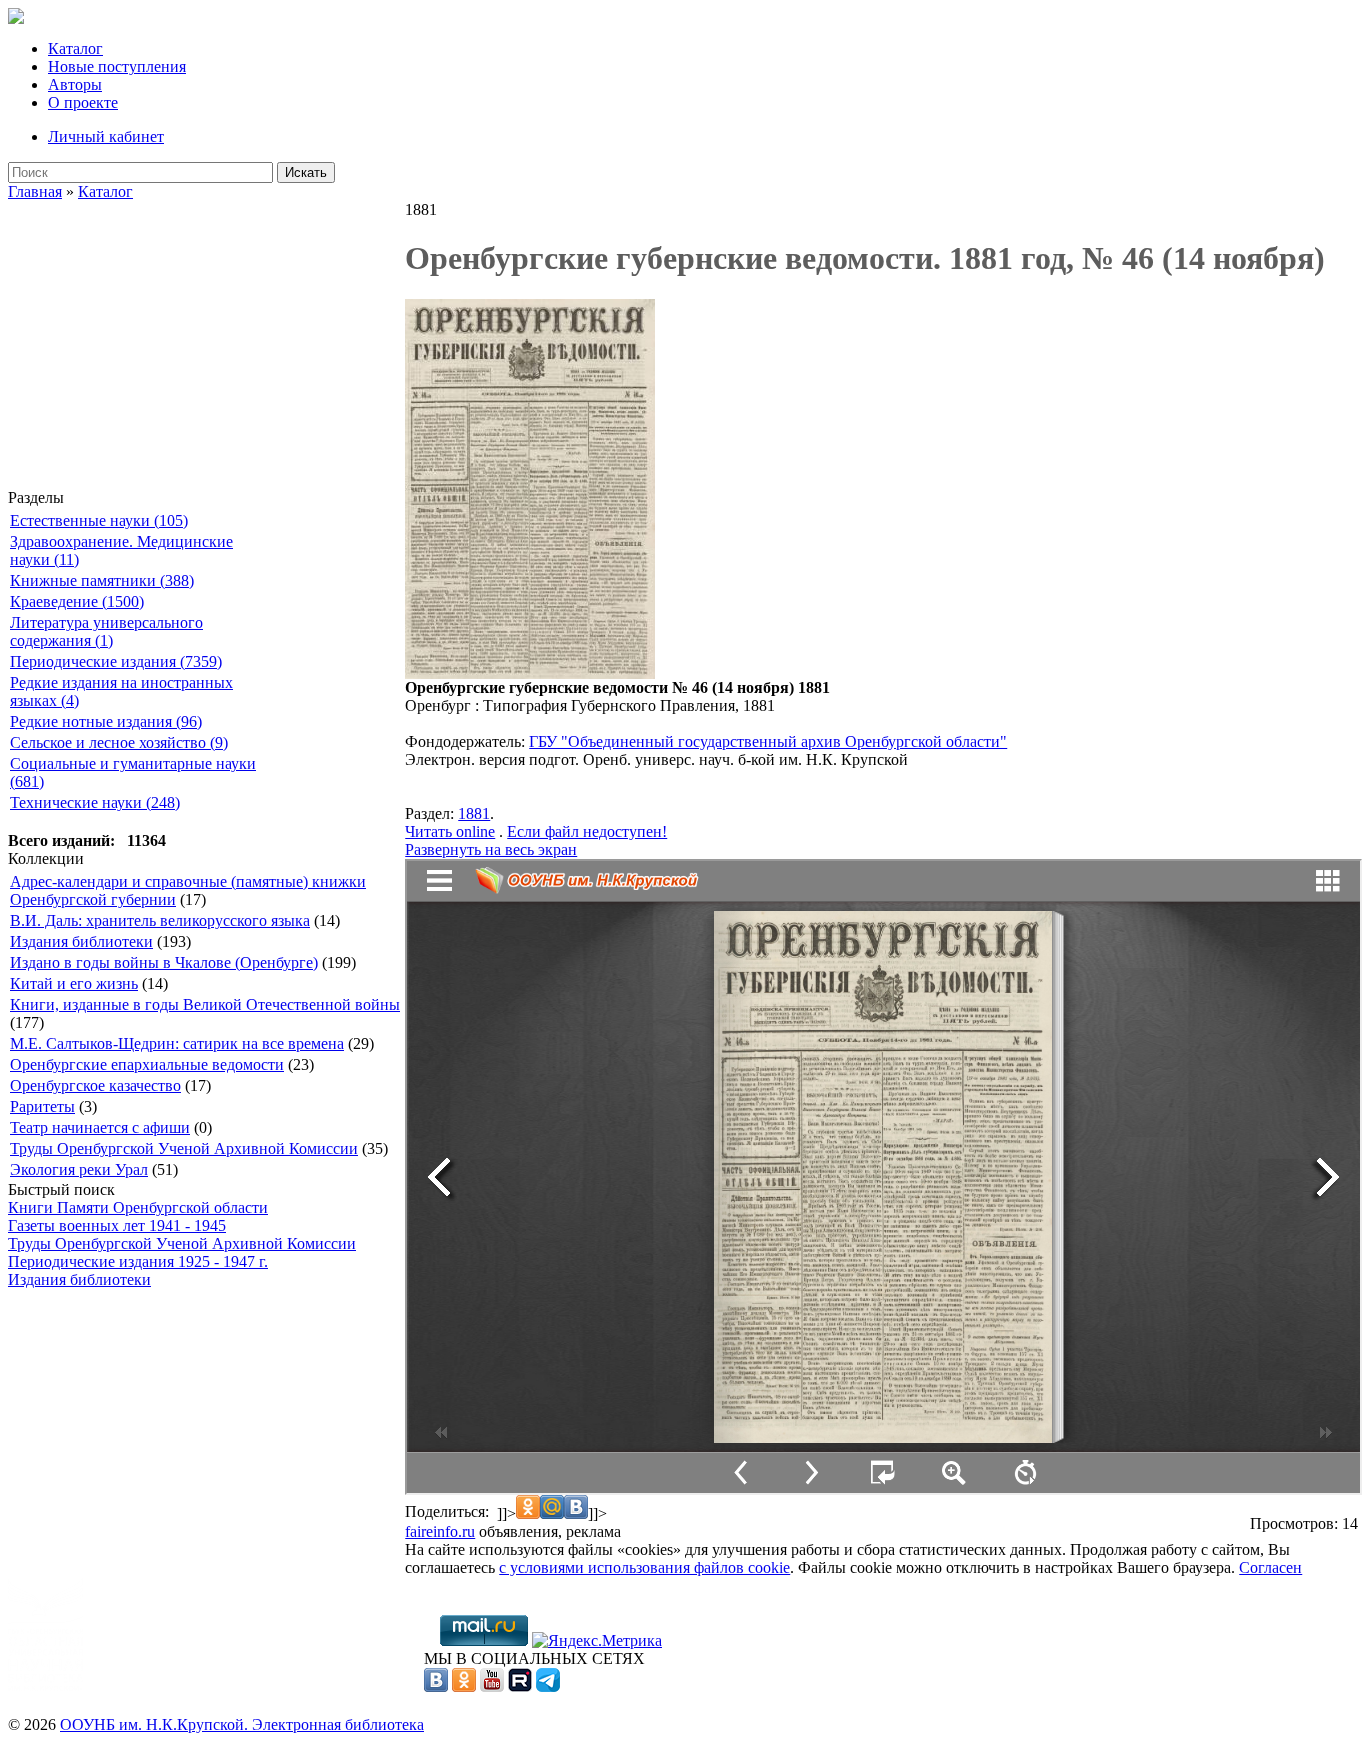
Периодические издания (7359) (116, 661)
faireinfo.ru (440, 1531)
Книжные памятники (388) (102, 580)
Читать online (450, 831)
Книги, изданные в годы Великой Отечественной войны (205, 1004)
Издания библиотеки (81, 941)
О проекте (83, 102)
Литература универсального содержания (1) (106, 631)
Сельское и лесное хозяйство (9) (119, 742)
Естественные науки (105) (99, 520)
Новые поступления (117, 66)
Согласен (1270, 1567)
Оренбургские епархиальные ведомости (147, 1064)
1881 (474, 813)
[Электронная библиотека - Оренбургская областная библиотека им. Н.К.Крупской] (16, 18)
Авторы (75, 84)
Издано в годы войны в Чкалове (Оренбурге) (164, 962)
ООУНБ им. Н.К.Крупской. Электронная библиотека (242, 1724)
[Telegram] (548, 1686)
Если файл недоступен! (587, 831)
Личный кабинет (106, 136)
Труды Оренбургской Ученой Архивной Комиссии (184, 1148)
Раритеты (42, 1106)
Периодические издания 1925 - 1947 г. (138, 1261)
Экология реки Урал (79, 1169)
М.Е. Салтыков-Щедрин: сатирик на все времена (177, 1043)
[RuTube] (520, 1686)
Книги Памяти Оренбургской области (138, 1207)
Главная (35, 191)
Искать (306, 172)
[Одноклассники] (464, 1686)
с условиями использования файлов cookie (644, 1567)
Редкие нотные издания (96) (106, 721)
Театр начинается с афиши (100, 1127)
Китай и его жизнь (74, 983)
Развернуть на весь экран (491, 849)
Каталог (75, 48)
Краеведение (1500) (77, 601)
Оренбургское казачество (95, 1085)
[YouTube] (492, 1686)
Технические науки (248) (95, 802)
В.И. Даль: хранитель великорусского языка (160, 920)
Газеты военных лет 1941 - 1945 (117, 1225)
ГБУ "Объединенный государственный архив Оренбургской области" (768, 741)
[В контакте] (436, 1686)
